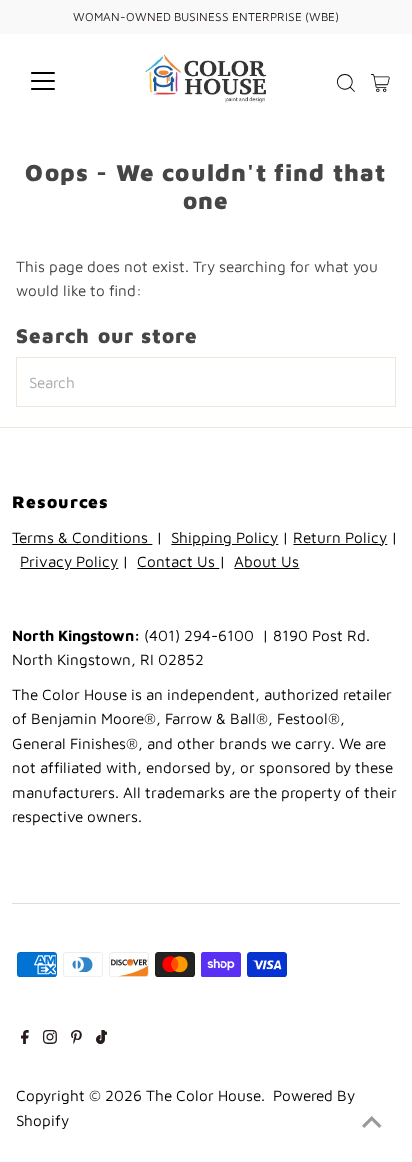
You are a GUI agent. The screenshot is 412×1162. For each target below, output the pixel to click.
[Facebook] (25, 1038)
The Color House (203, 1095)
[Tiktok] (101, 1038)
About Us (266, 561)
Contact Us (178, 561)
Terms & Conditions (82, 537)
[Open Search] (346, 83)
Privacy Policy (69, 561)
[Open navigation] (61, 81)
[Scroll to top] (372, 1122)
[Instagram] (50, 1038)
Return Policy (340, 537)
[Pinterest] (76, 1038)
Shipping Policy (224, 537)
